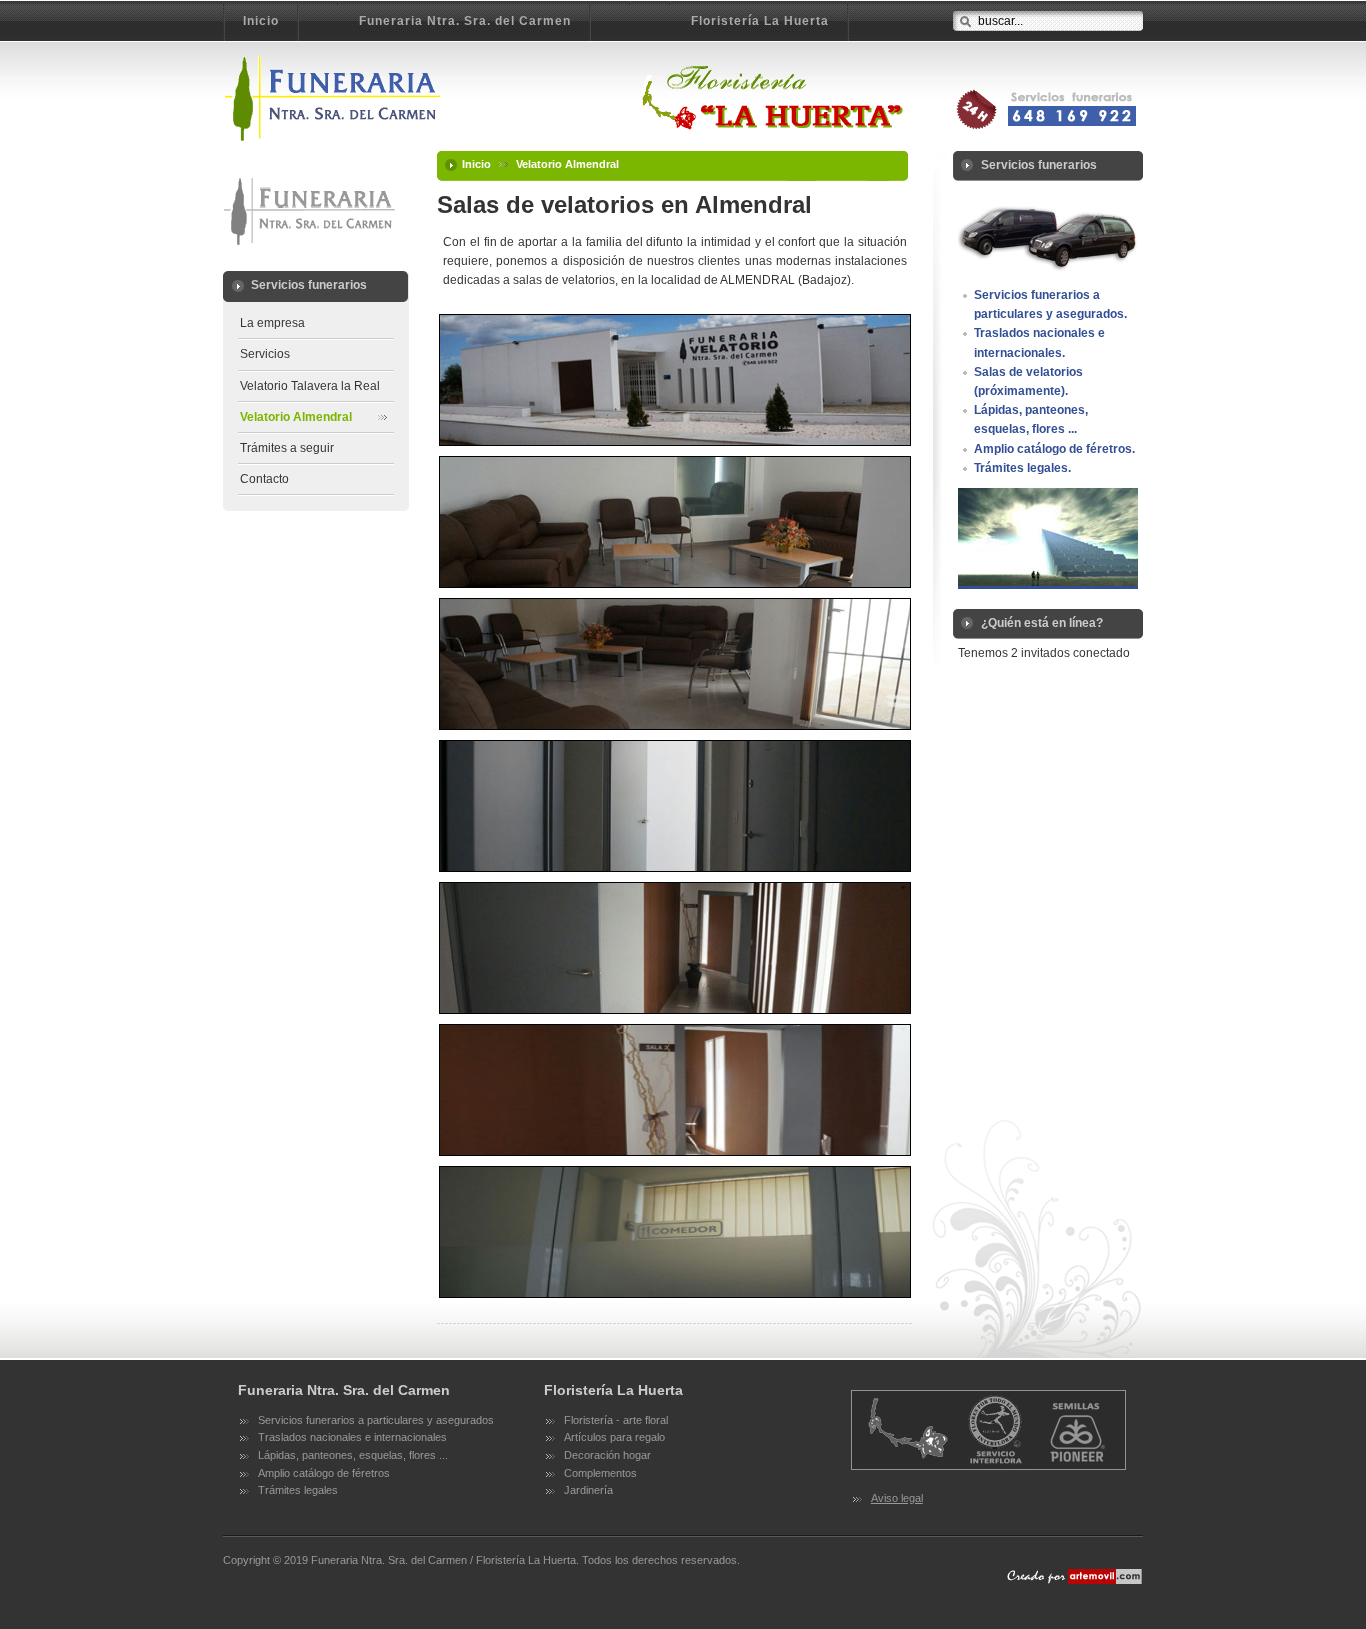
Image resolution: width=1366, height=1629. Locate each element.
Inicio (476, 164)
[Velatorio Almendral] (675, 379)
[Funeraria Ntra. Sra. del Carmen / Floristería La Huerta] (565, 97)
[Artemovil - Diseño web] (1073, 1585)
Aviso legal (897, 1498)
